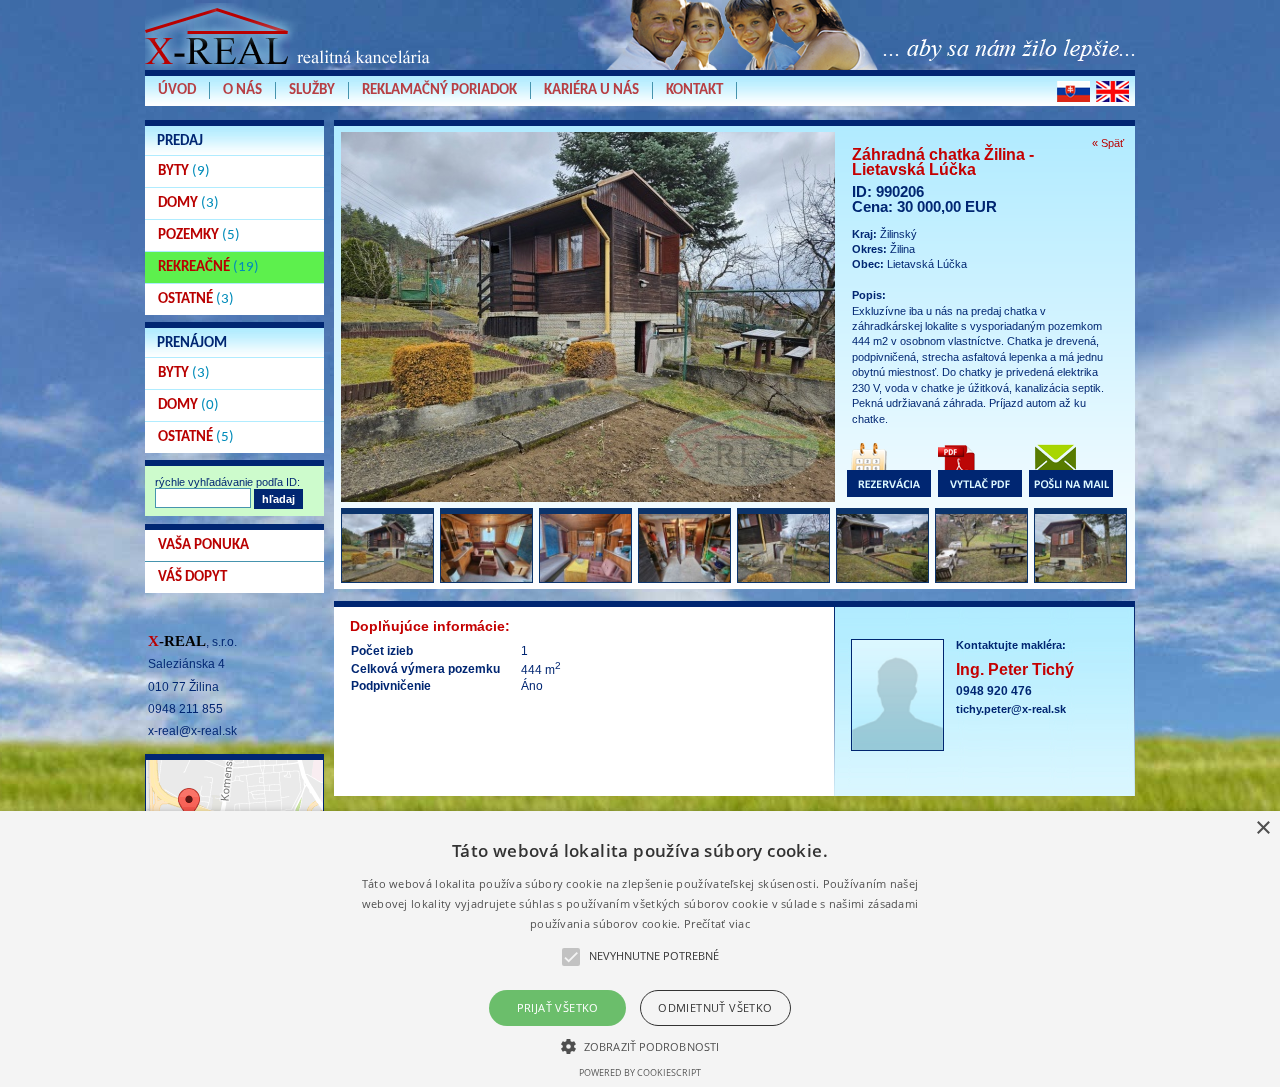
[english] (1112, 91)
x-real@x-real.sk (192, 731)
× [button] (1262, 828)
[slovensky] (1073, 91)
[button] (640, 1045)
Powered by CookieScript (640, 1072)
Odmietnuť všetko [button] (715, 1007)
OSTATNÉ (196, 299)
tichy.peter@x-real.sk (1011, 709)
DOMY (188, 203)
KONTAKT (694, 90)
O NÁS (242, 90)
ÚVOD (177, 90)
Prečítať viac (717, 923)
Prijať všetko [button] (558, 1007)
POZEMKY (199, 235)
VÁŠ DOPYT (192, 577)
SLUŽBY (312, 90)
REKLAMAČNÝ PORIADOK (439, 90)
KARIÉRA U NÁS (591, 90)
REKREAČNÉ (208, 267)
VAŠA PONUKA (203, 545)
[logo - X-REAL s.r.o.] (290, 69)
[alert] (640, 949)
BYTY (184, 171)
